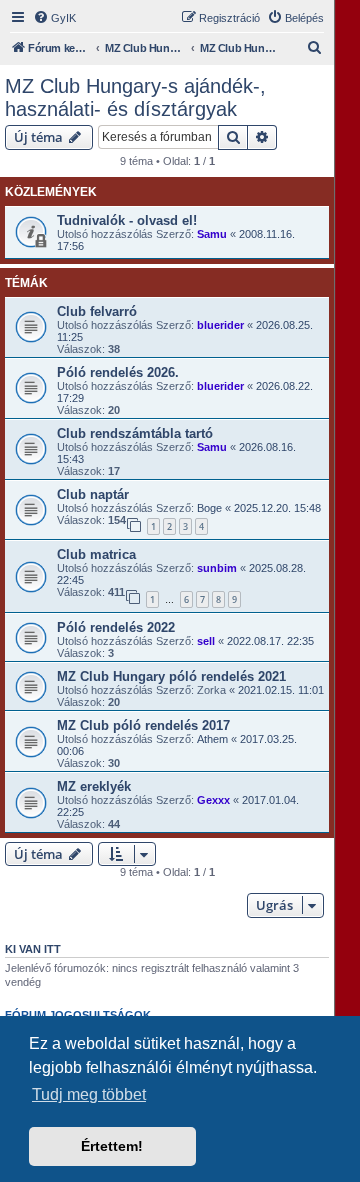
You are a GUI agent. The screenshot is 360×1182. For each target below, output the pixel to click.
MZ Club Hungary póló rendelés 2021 (171, 676)
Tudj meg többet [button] (89, 1094)
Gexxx (213, 800)
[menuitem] (54, 18)
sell (206, 641)
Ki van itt (33, 949)
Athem (212, 739)
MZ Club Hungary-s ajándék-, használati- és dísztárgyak (135, 97)
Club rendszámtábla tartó (135, 433)
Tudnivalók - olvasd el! (127, 220)
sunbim (217, 568)
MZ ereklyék (94, 786)
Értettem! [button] (112, 1146)
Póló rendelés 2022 (116, 627)
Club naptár (93, 494)
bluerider (220, 325)
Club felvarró (97, 311)
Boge (209, 508)
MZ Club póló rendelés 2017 (143, 725)
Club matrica (96, 554)
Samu (212, 234)
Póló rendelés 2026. (118, 372)
